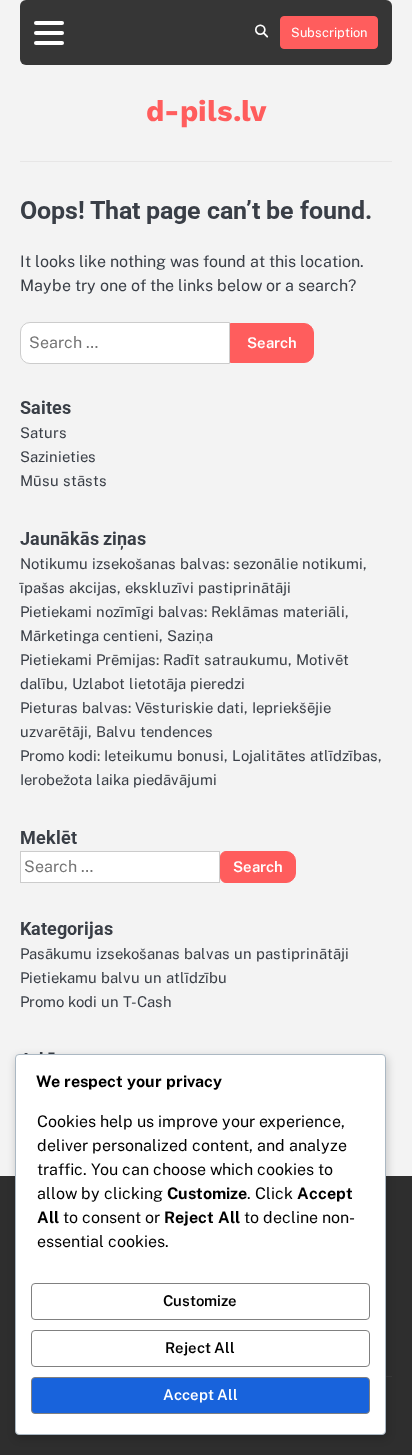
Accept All (200, 1394)
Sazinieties (58, 456)
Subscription (329, 32)
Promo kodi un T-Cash (96, 1001)
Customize (200, 1300)
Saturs (43, 432)
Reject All (200, 1347)
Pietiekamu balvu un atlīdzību (123, 977)
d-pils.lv (206, 111)
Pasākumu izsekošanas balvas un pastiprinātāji (184, 953)
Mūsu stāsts (63, 480)
